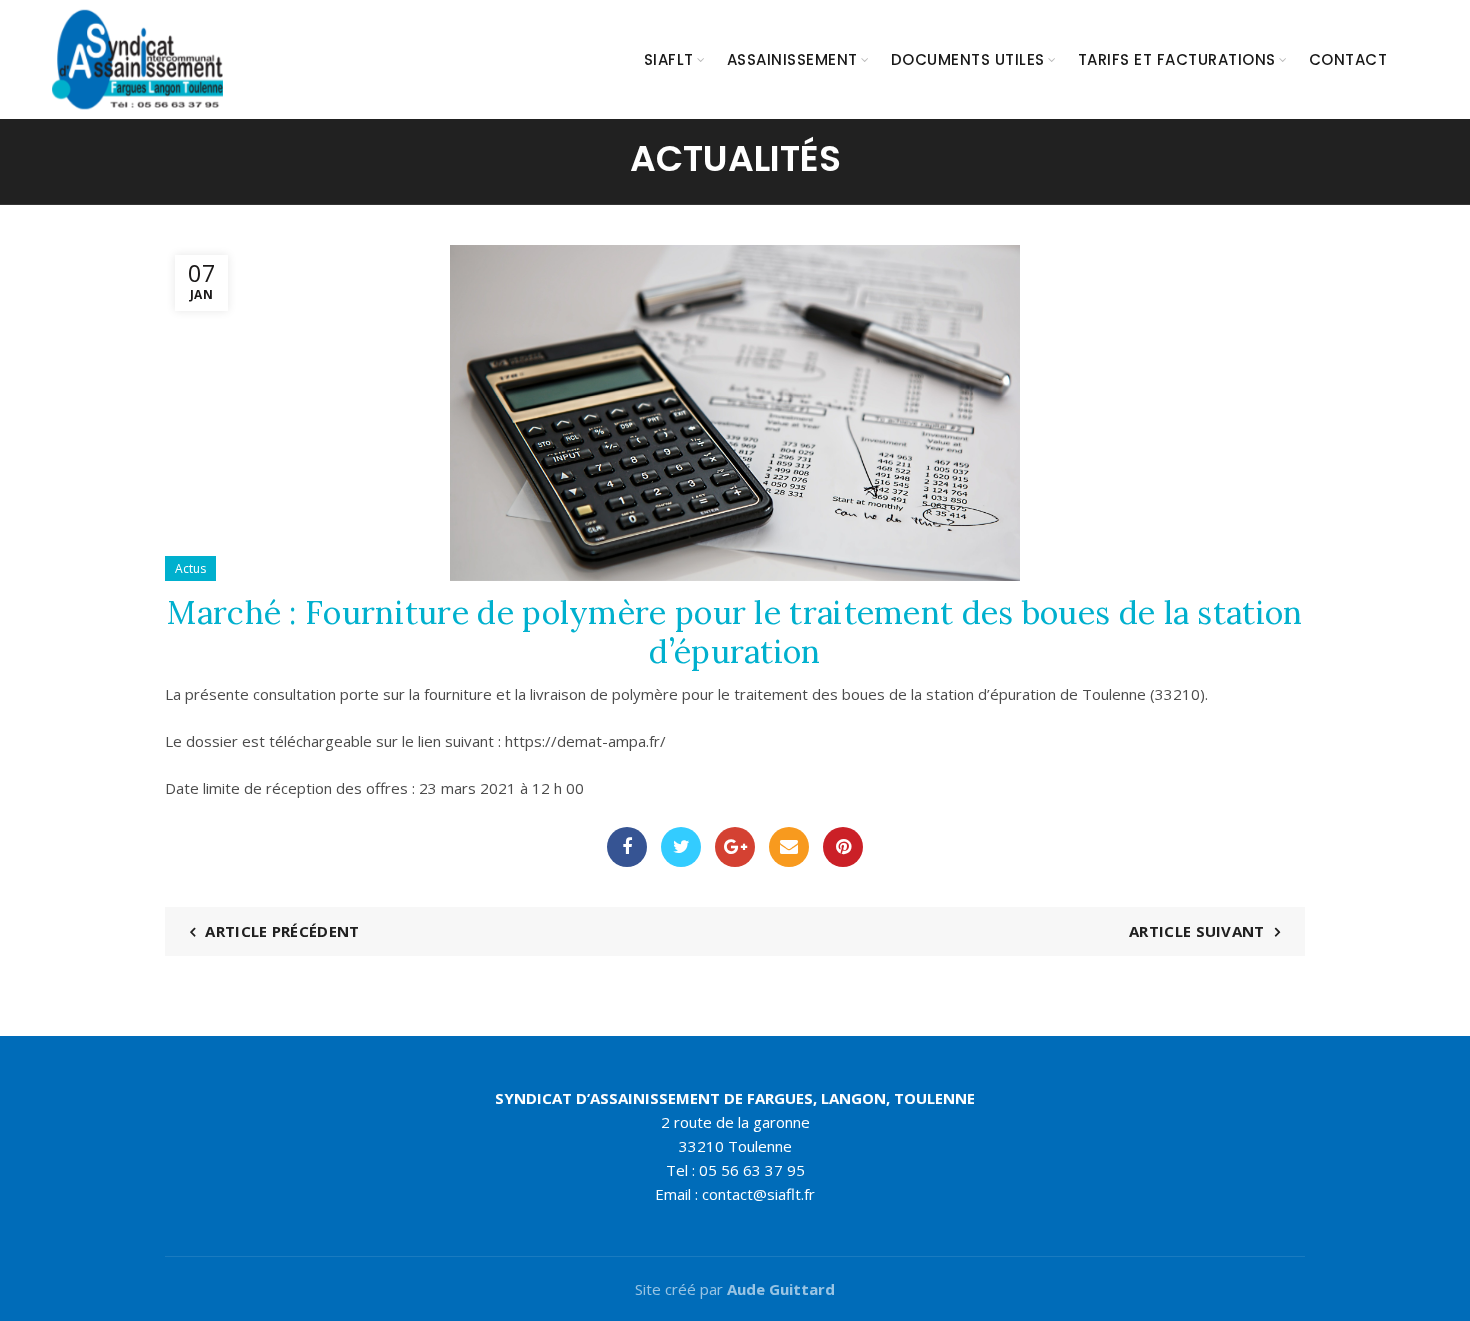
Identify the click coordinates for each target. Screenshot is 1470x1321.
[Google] (735, 847)
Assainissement (792, 59)
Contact (1348, 59)
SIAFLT (669, 59)
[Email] (789, 847)
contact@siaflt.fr (758, 1194)
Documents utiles (968, 59)
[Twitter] (681, 847)
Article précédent (282, 931)
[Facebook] (627, 847)
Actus (190, 568)
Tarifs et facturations (1177, 59)
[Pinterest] (843, 847)
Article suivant (1197, 931)
